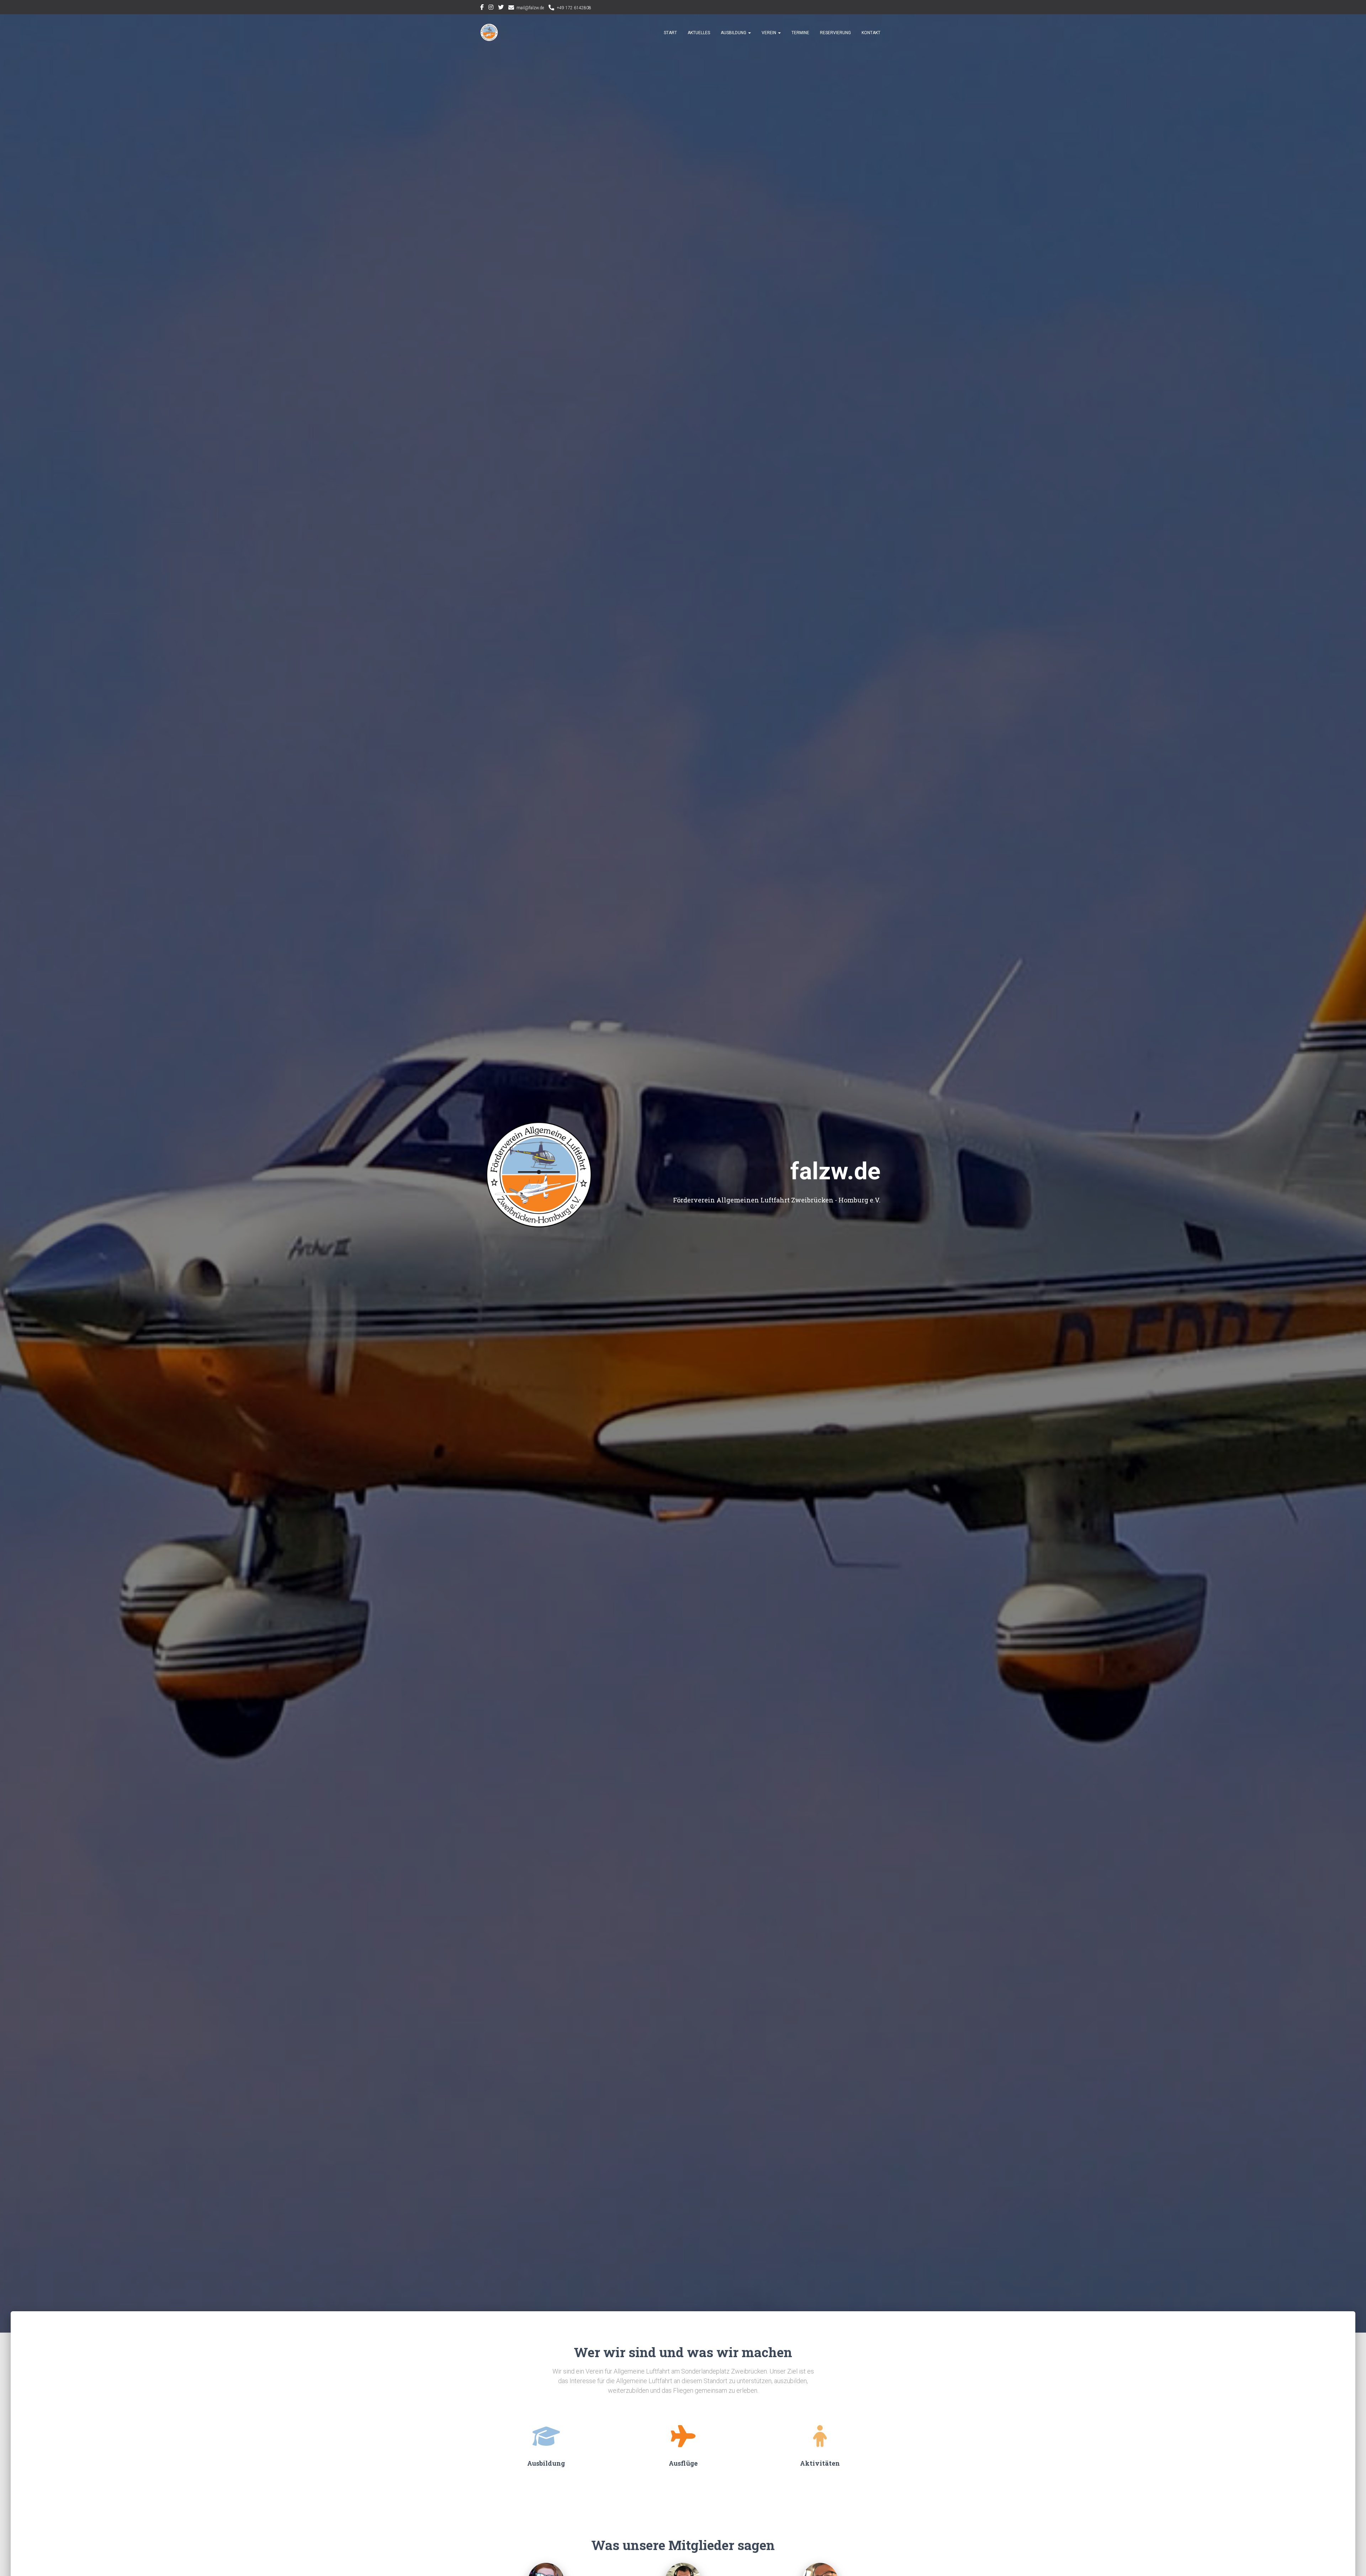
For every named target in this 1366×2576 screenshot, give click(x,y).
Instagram (491, 8)
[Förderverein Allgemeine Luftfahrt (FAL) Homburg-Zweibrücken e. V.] (489, 32)
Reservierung (835, 33)
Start (670, 33)
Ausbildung (734, 33)
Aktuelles (699, 33)
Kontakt (871, 33)
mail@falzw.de (530, 8)
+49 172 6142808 (574, 8)
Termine (800, 33)
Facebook (482, 8)
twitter (501, 8)
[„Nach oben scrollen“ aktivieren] (1352, 2562)
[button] (749, 33)
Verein (769, 33)
